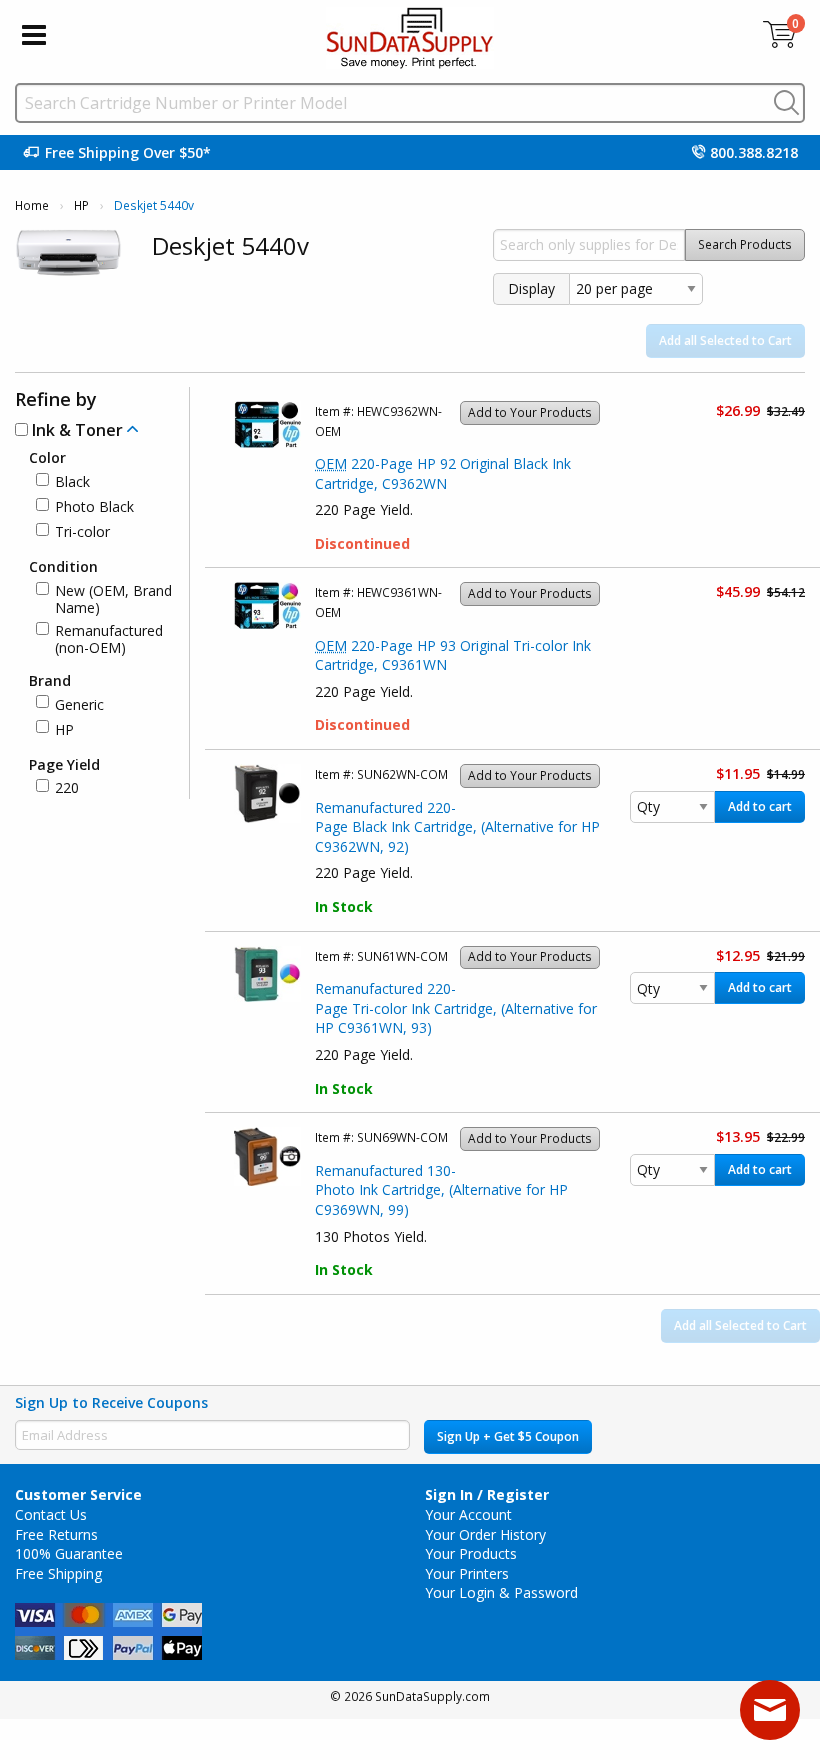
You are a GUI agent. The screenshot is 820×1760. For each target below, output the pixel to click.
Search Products (745, 244)
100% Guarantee (69, 1553)
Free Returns (56, 1534)
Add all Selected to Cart (725, 340)
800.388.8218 (754, 152)
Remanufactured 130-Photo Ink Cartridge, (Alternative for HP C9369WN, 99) (441, 1190)
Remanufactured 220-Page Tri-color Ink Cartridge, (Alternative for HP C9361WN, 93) (456, 1008)
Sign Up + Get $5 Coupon (508, 1436)
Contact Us (51, 1514)
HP (81, 205)
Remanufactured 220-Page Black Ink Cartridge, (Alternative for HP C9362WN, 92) (457, 827)
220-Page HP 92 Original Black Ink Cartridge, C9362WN (443, 473)
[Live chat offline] (770, 1710)
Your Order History (485, 1534)
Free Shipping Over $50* (128, 152)
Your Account (468, 1514)
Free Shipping (58, 1573)
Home (32, 205)
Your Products (471, 1553)
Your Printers (467, 1573)
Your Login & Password (501, 1592)
